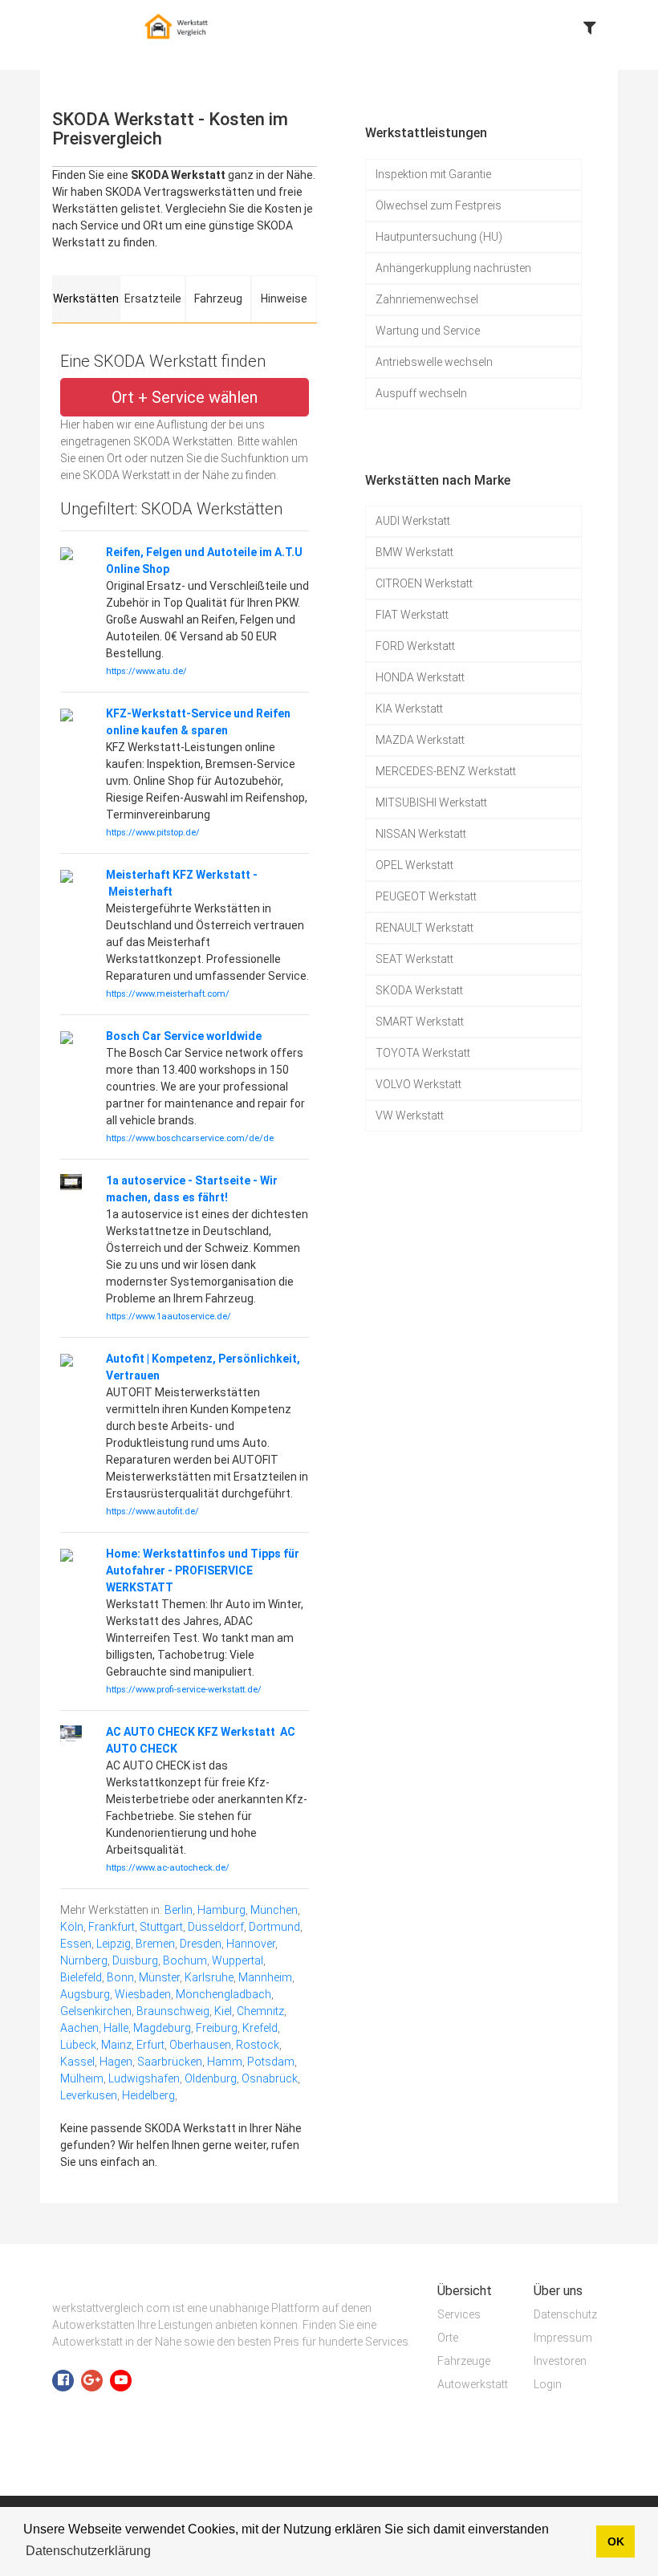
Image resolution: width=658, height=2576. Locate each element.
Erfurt (150, 2045)
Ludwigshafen (144, 2078)
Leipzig (114, 1944)
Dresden (201, 1944)
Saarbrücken (170, 2062)
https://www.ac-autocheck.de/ (168, 1868)
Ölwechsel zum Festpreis (439, 205)
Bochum (185, 1960)
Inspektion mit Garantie (433, 174)
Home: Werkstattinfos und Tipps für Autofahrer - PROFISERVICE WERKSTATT (203, 1570)
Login (548, 2384)
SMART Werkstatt (420, 1022)
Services (459, 2314)
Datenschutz (565, 2314)
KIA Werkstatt (409, 709)
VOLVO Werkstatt (418, 1084)
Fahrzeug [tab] (218, 299)
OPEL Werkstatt (414, 865)
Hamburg (221, 1910)
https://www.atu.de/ (146, 671)
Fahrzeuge (464, 2361)
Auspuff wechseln (421, 393)
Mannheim (265, 1977)
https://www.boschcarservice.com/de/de (190, 1138)
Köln (72, 1927)
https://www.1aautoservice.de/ (169, 1316)
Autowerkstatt (473, 2384)
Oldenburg (211, 2078)
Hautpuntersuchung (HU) (439, 237)
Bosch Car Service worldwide (184, 1036)
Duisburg (135, 1960)
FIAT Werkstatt (412, 615)
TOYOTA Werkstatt (423, 1053)
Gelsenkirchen (96, 2011)
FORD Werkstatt (415, 646)
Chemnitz (260, 2011)
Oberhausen (200, 2045)
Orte (448, 2338)
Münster (159, 1977)
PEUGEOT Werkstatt (426, 896)
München (274, 1910)
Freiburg (217, 2028)
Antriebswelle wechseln (434, 362)
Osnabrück (270, 2078)
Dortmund (274, 1927)
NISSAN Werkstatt (421, 834)
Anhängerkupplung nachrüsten (453, 268)
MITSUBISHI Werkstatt (431, 802)
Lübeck (78, 2045)
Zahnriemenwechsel (427, 299)
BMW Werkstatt (414, 552)
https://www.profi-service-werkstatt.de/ (184, 1690)
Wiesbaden (143, 1994)
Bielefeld (81, 1977)
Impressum (563, 2338)
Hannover (251, 1944)
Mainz (116, 2045)
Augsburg (85, 1994)
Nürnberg (84, 1960)
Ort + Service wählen (185, 397)
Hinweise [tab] (284, 299)
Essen (76, 1944)
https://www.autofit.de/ (152, 1511)
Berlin (179, 1910)
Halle (116, 2028)
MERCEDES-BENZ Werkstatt (446, 771)
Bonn (120, 1977)
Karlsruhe (209, 1977)
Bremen (155, 1944)
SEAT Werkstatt (414, 959)
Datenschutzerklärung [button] (88, 2551)
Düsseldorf (216, 1927)
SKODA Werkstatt (419, 990)
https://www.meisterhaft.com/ (168, 994)
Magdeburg (162, 2028)
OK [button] (616, 2541)
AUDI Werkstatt (413, 521)
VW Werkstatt (410, 1115)
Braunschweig (173, 2011)
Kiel (223, 2011)
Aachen (79, 2028)
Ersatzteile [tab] (153, 299)
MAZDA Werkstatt (420, 740)
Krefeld (260, 2028)
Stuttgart (161, 1927)
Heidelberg (148, 2095)
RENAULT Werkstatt (424, 928)
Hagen (116, 2062)
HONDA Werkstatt (420, 677)
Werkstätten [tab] (86, 299)
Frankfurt (112, 1927)
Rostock (258, 2045)
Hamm (225, 2062)
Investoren (560, 2361)
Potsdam (271, 2062)
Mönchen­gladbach (223, 1994)
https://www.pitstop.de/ (153, 833)
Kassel (77, 2062)
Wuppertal (238, 1960)
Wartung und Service (428, 331)
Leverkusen (89, 2095)
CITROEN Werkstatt (424, 583)
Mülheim (82, 2078)
